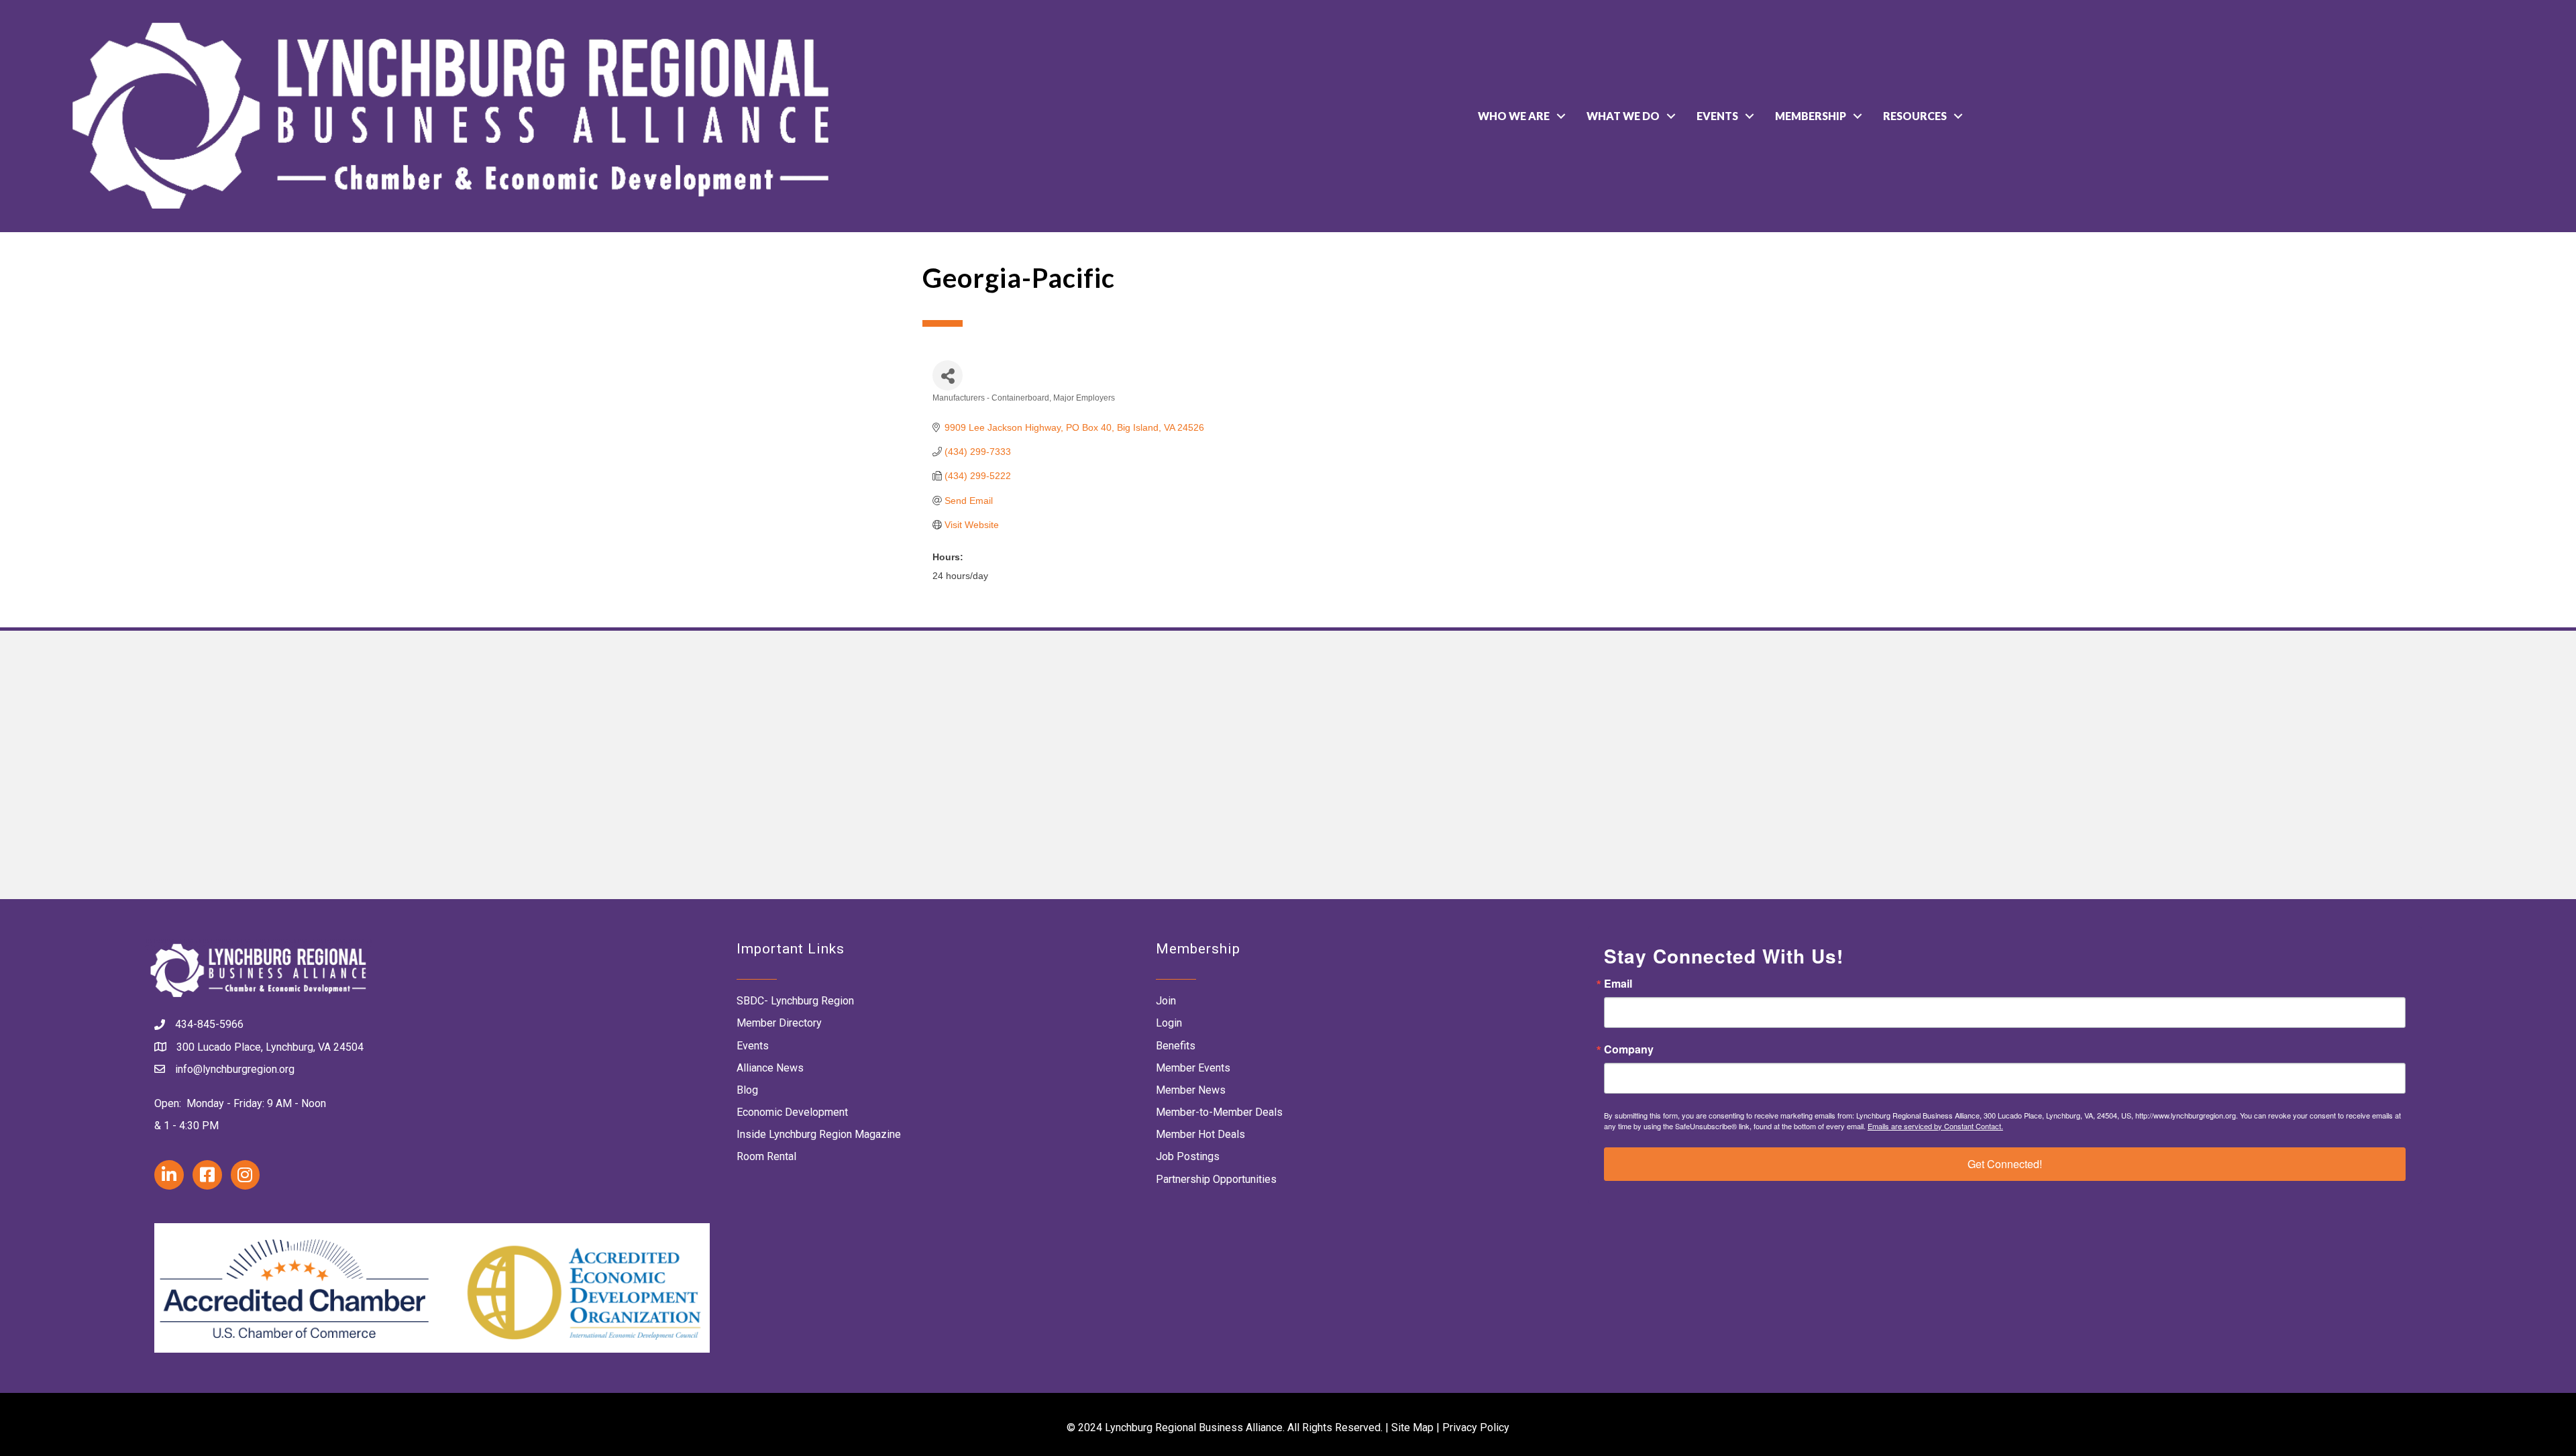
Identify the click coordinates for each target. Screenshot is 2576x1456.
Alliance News (770, 1068)
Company (1629, 1049)
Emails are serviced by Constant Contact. (1935, 1126)
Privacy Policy (1476, 1427)
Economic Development (792, 1112)
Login (1169, 1023)
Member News (1191, 1090)
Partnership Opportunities (1216, 1179)
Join (1166, 1001)
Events (1717, 116)
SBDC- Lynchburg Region (795, 1001)
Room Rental (766, 1156)
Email (1618, 984)
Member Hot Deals (1200, 1134)
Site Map (1412, 1427)
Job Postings (1188, 1156)
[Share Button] (948, 375)
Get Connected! (2005, 1164)
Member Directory (779, 1023)
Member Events (1193, 1068)
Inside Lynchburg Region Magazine (819, 1134)
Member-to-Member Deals (1219, 1112)
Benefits (1176, 1046)
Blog (747, 1090)
